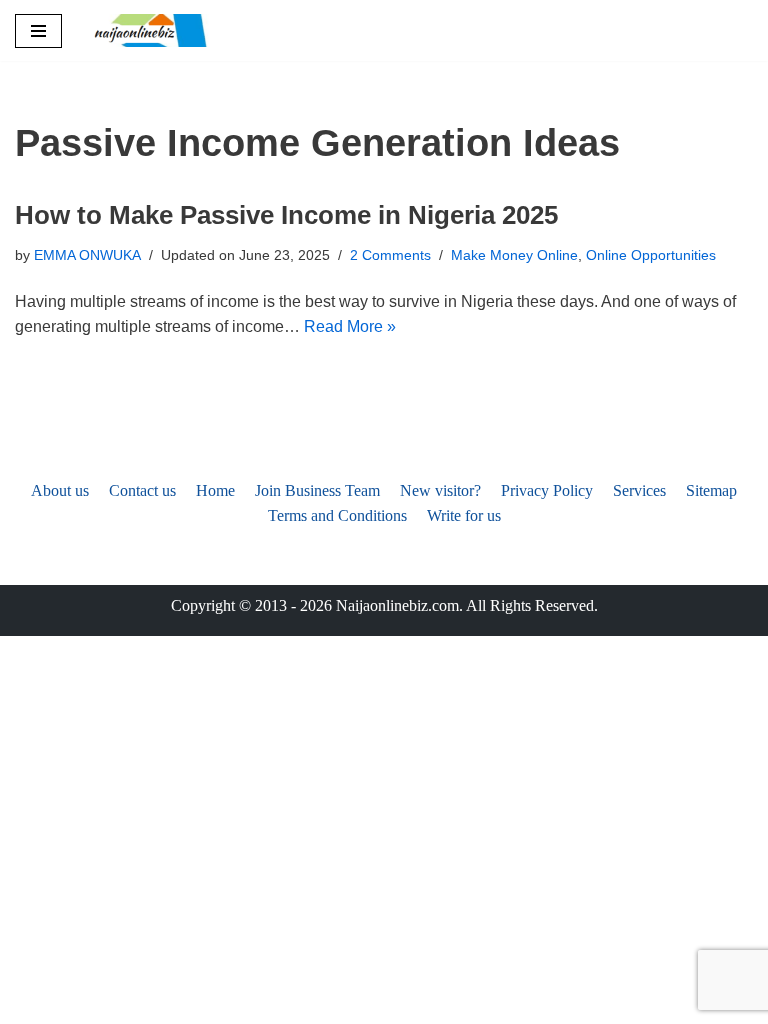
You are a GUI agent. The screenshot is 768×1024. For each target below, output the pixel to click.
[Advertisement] (384, 347)
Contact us (142, 490)
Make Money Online (514, 255)
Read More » (350, 326)
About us (60, 490)
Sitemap (711, 490)
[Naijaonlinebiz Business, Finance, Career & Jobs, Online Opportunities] (152, 30)
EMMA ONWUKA (87, 255)
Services (639, 490)
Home (215, 490)
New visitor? (440, 490)
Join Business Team (317, 490)
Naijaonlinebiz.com (397, 605)
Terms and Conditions (337, 515)
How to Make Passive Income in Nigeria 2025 (286, 215)
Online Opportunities (651, 255)
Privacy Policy (547, 490)
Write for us (464, 515)
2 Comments (390, 255)
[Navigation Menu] (38, 31)
